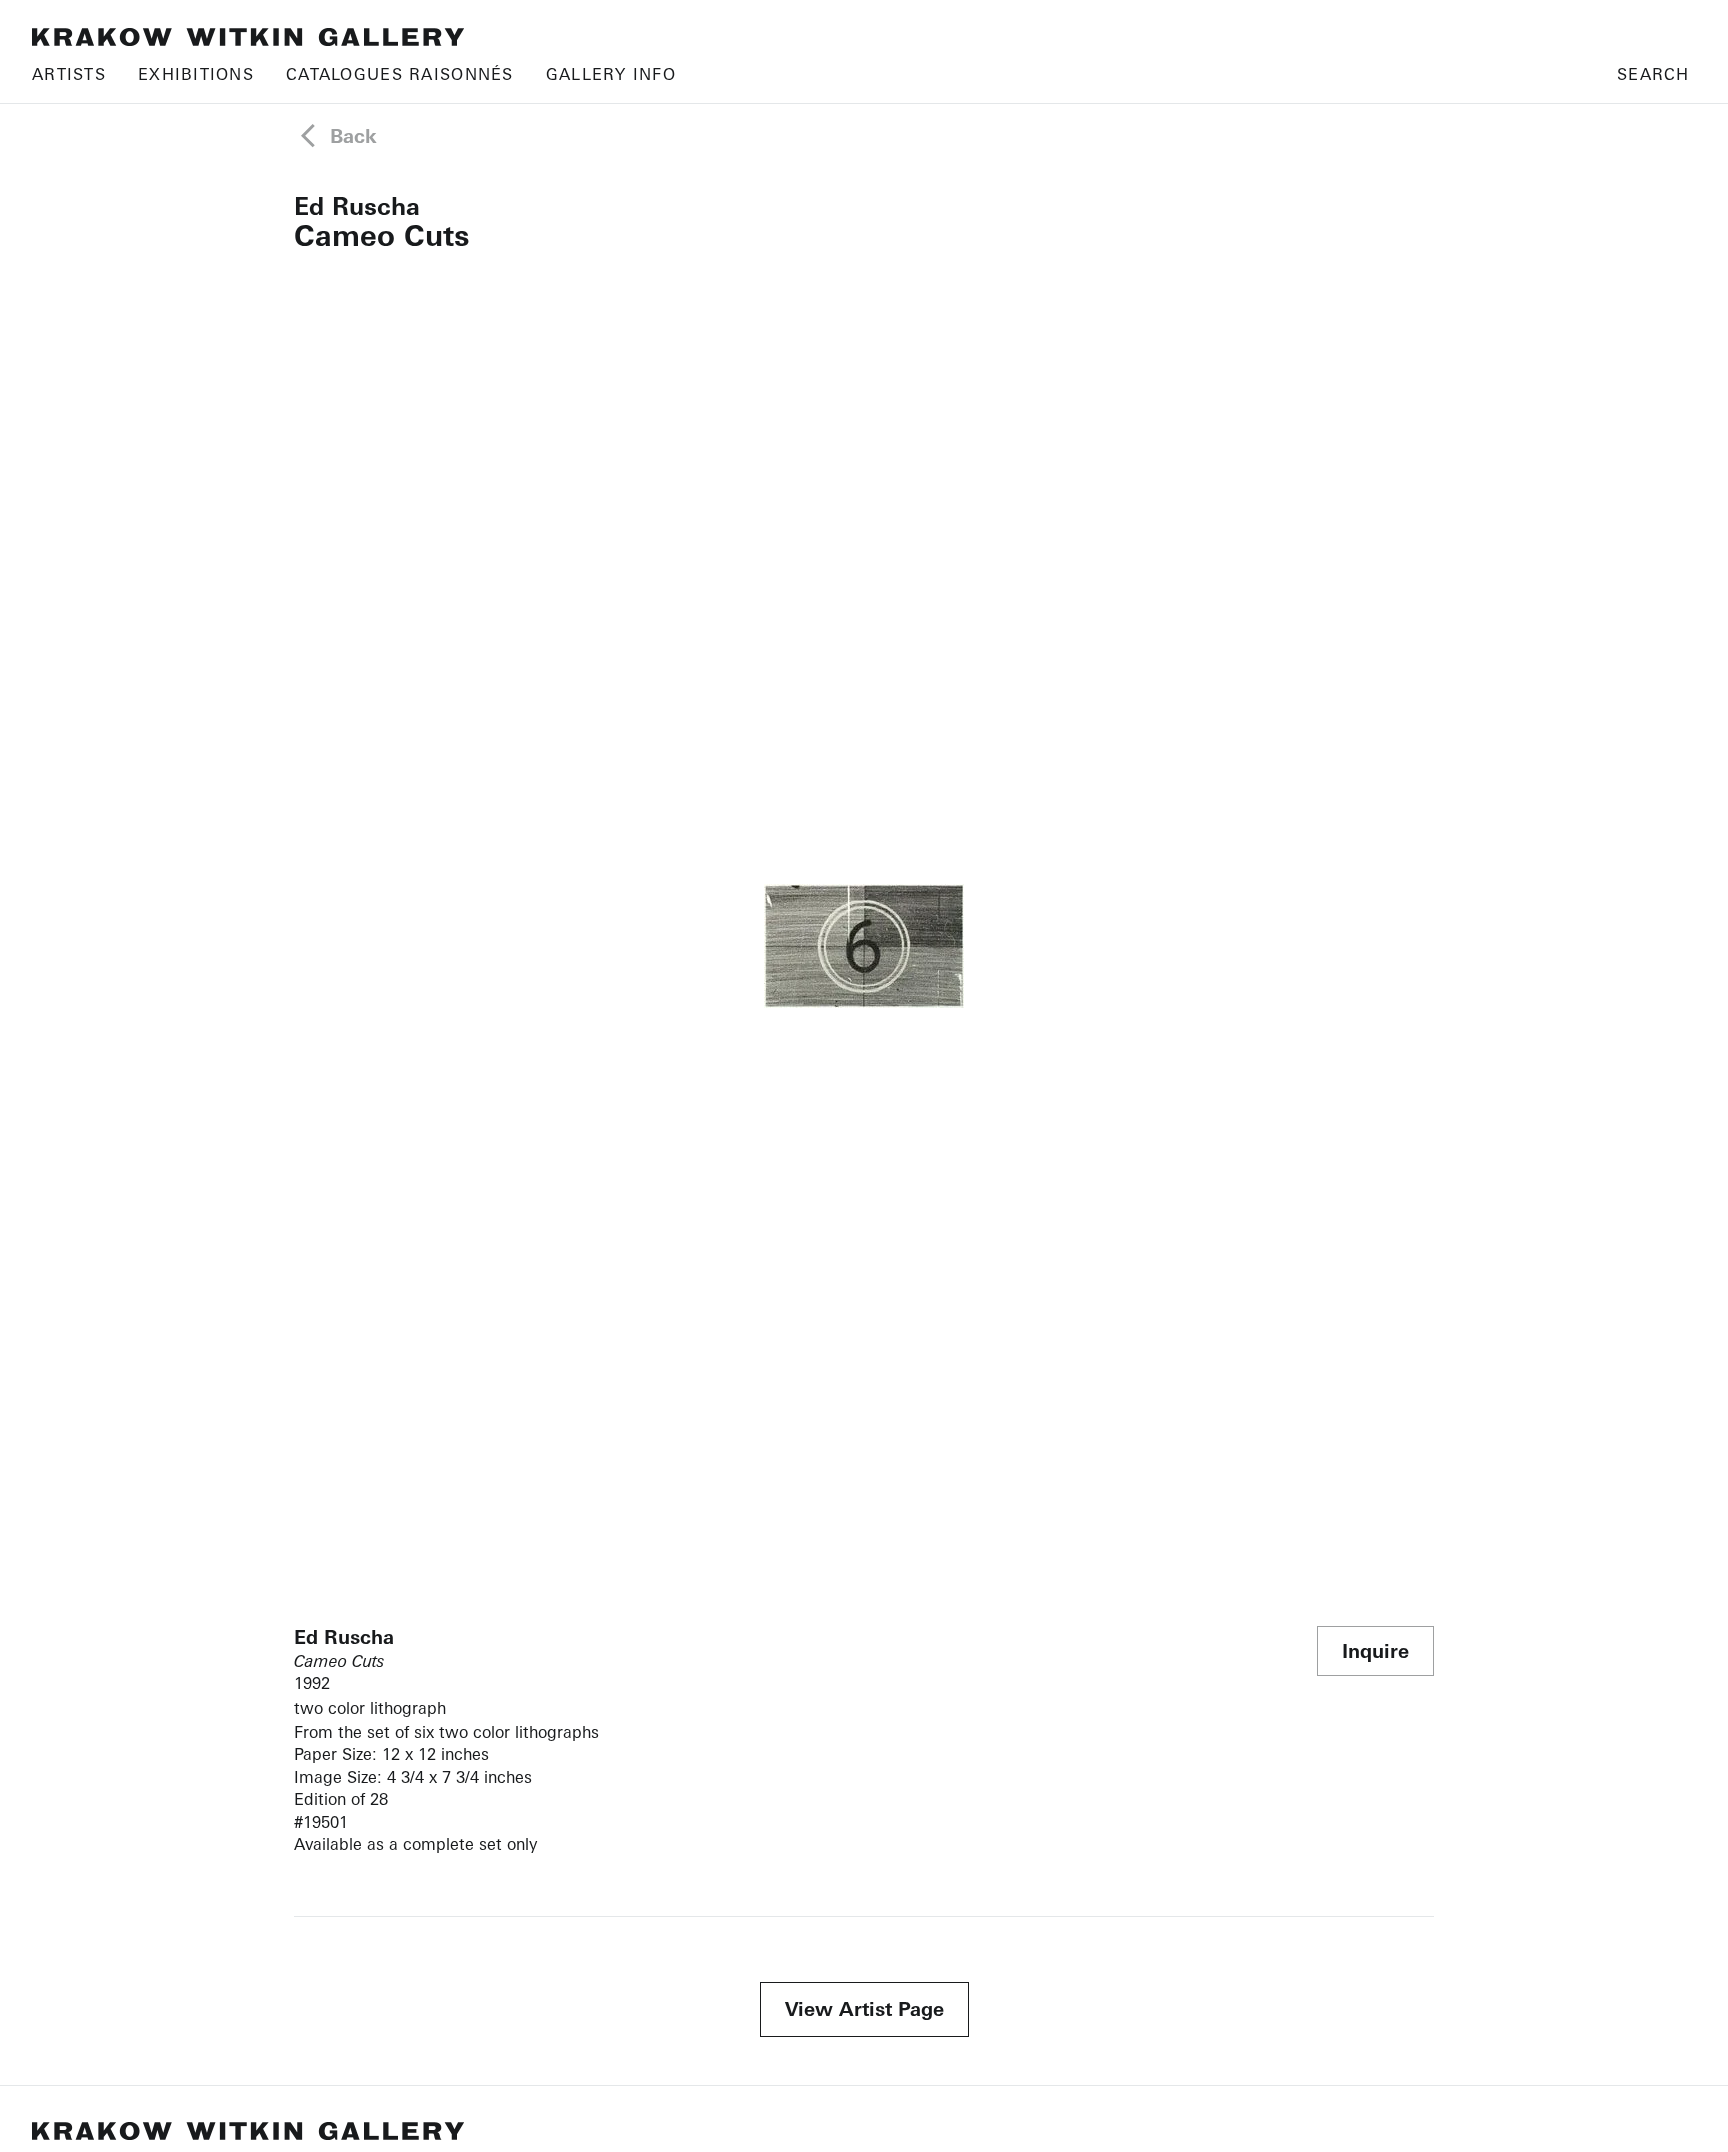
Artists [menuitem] (69, 74)
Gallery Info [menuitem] (611, 74)
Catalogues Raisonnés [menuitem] (400, 74)
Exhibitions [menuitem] (196, 74)
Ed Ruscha (357, 206)
